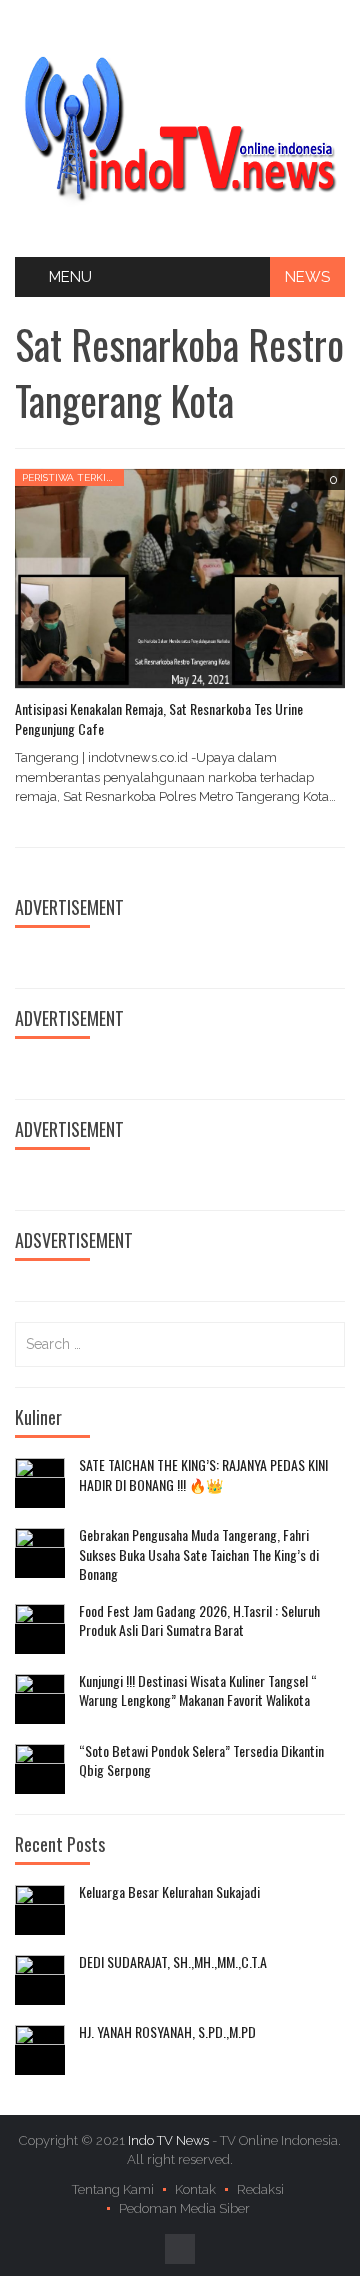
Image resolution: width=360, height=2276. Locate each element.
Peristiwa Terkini (69, 477)
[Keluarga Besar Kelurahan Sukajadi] (40, 1910)
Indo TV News (170, 2140)
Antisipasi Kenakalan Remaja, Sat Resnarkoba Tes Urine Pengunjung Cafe (159, 718)
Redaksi (260, 2189)
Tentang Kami (113, 2189)
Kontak (195, 2189)
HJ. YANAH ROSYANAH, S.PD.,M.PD (167, 2032)
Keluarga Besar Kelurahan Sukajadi (169, 1892)
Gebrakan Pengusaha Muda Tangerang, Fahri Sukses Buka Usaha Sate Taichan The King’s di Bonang (199, 1554)
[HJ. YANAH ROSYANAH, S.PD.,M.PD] (40, 2050)
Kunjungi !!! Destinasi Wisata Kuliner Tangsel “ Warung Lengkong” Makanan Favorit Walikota (198, 1690)
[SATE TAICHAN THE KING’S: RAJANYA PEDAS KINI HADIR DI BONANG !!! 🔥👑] (40, 1483)
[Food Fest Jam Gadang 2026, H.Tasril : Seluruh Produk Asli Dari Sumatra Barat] (40, 1629)
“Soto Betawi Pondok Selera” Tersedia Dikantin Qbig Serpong (201, 1760)
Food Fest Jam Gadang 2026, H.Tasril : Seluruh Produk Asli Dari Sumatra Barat (199, 1620)
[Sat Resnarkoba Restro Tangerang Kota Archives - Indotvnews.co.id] (179, 127)
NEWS (307, 277)
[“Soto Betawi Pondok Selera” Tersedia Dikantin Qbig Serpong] (40, 1769)
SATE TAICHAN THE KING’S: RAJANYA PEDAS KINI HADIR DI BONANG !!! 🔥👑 (203, 1474)
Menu (70, 277)
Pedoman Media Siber (184, 2208)
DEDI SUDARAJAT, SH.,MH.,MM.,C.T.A (173, 1962)
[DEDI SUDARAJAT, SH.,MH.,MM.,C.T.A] (40, 1980)
